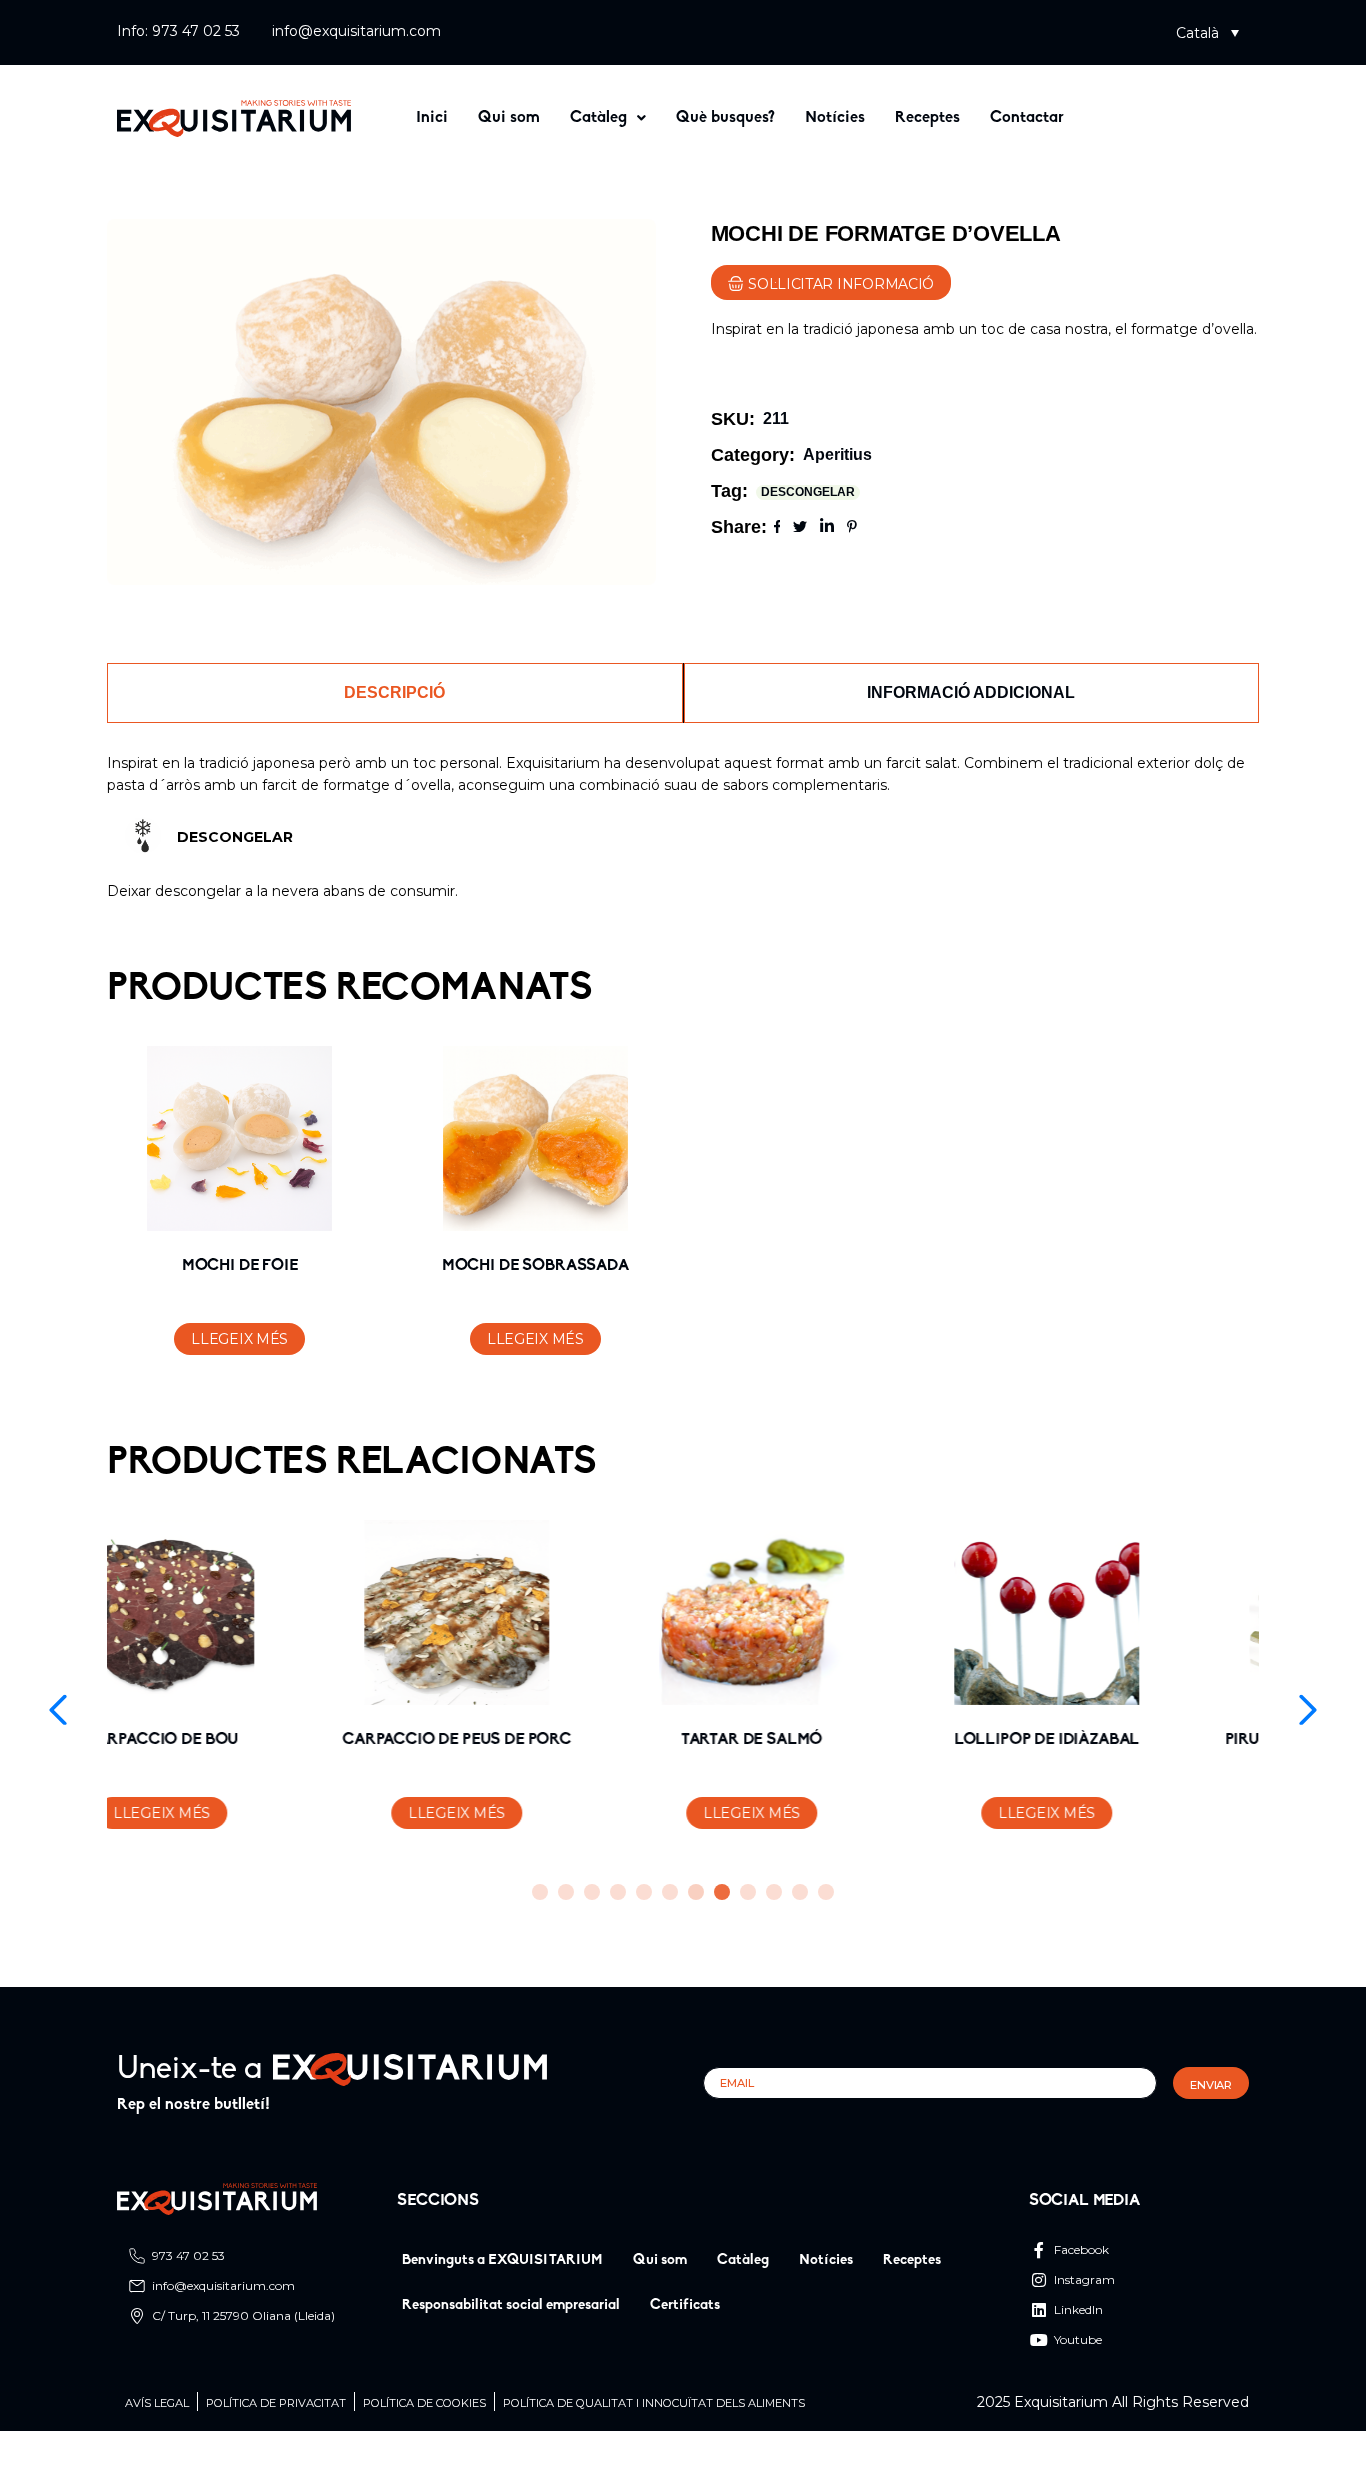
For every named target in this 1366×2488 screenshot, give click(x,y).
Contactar (1027, 118)
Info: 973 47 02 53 (178, 31)
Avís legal (157, 2403)
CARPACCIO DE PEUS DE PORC (240, 1740)
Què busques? (725, 118)
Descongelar (808, 492)
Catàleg (598, 118)
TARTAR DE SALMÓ (536, 1740)
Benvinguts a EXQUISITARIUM (502, 2260)
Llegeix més (239, 1339)
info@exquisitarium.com (356, 31)
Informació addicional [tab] (971, 692)
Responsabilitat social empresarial (511, 2305)
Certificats (685, 2305)
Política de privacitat (276, 2403)
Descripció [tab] (394, 692)
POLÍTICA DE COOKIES (424, 2403)
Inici (432, 118)
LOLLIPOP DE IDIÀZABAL (831, 1740)
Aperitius (837, 454)
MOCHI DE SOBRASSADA (535, 1266)
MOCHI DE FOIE (240, 1266)
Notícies (835, 118)
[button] (1207, 32)
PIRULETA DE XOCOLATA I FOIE (1126, 1740)
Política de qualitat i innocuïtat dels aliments (654, 2403)
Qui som (509, 118)
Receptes (927, 118)
